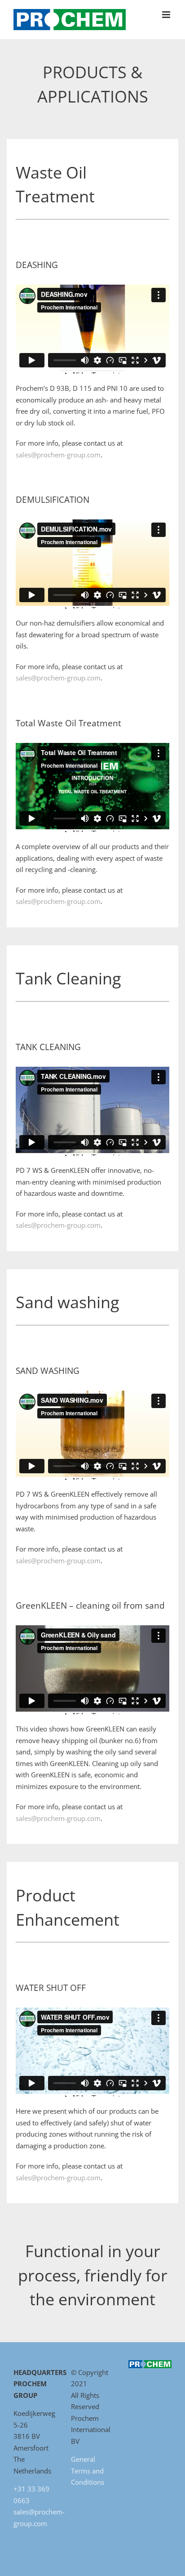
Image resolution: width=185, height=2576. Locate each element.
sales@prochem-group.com (58, 455)
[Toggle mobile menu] (167, 15)
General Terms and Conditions (88, 2471)
